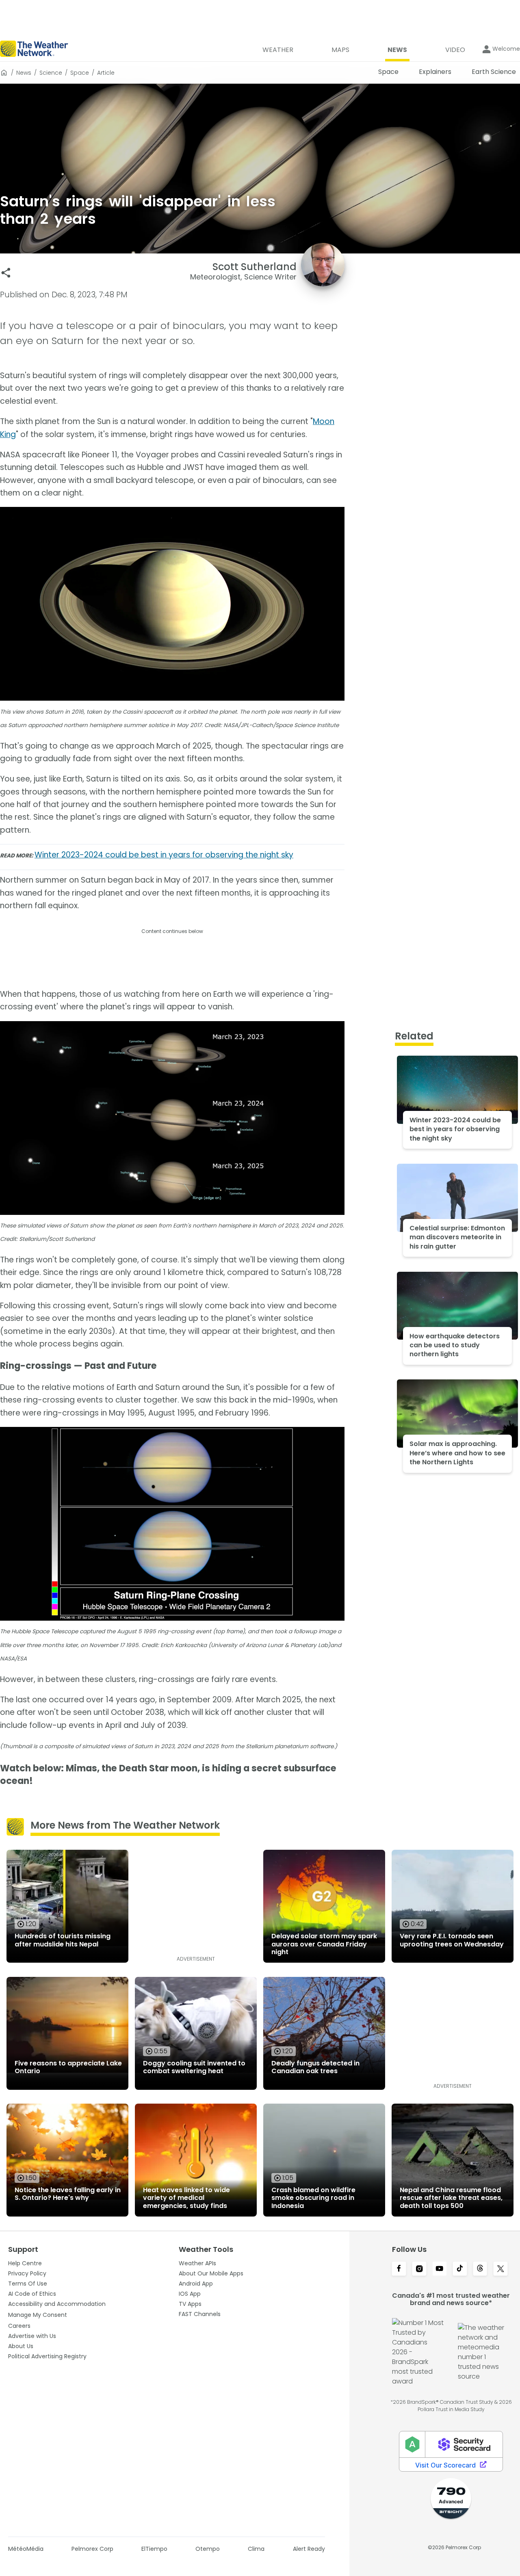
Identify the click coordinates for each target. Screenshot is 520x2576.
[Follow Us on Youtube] (440, 2269)
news (24, 73)
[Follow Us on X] (500, 2269)
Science (51, 73)
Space (80, 73)
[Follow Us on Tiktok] (460, 2269)
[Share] (6, 273)
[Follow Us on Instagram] (419, 2269)
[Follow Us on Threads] (480, 2269)
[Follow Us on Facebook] (399, 2269)
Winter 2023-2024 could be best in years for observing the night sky (164, 855)
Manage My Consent (38, 2315)
